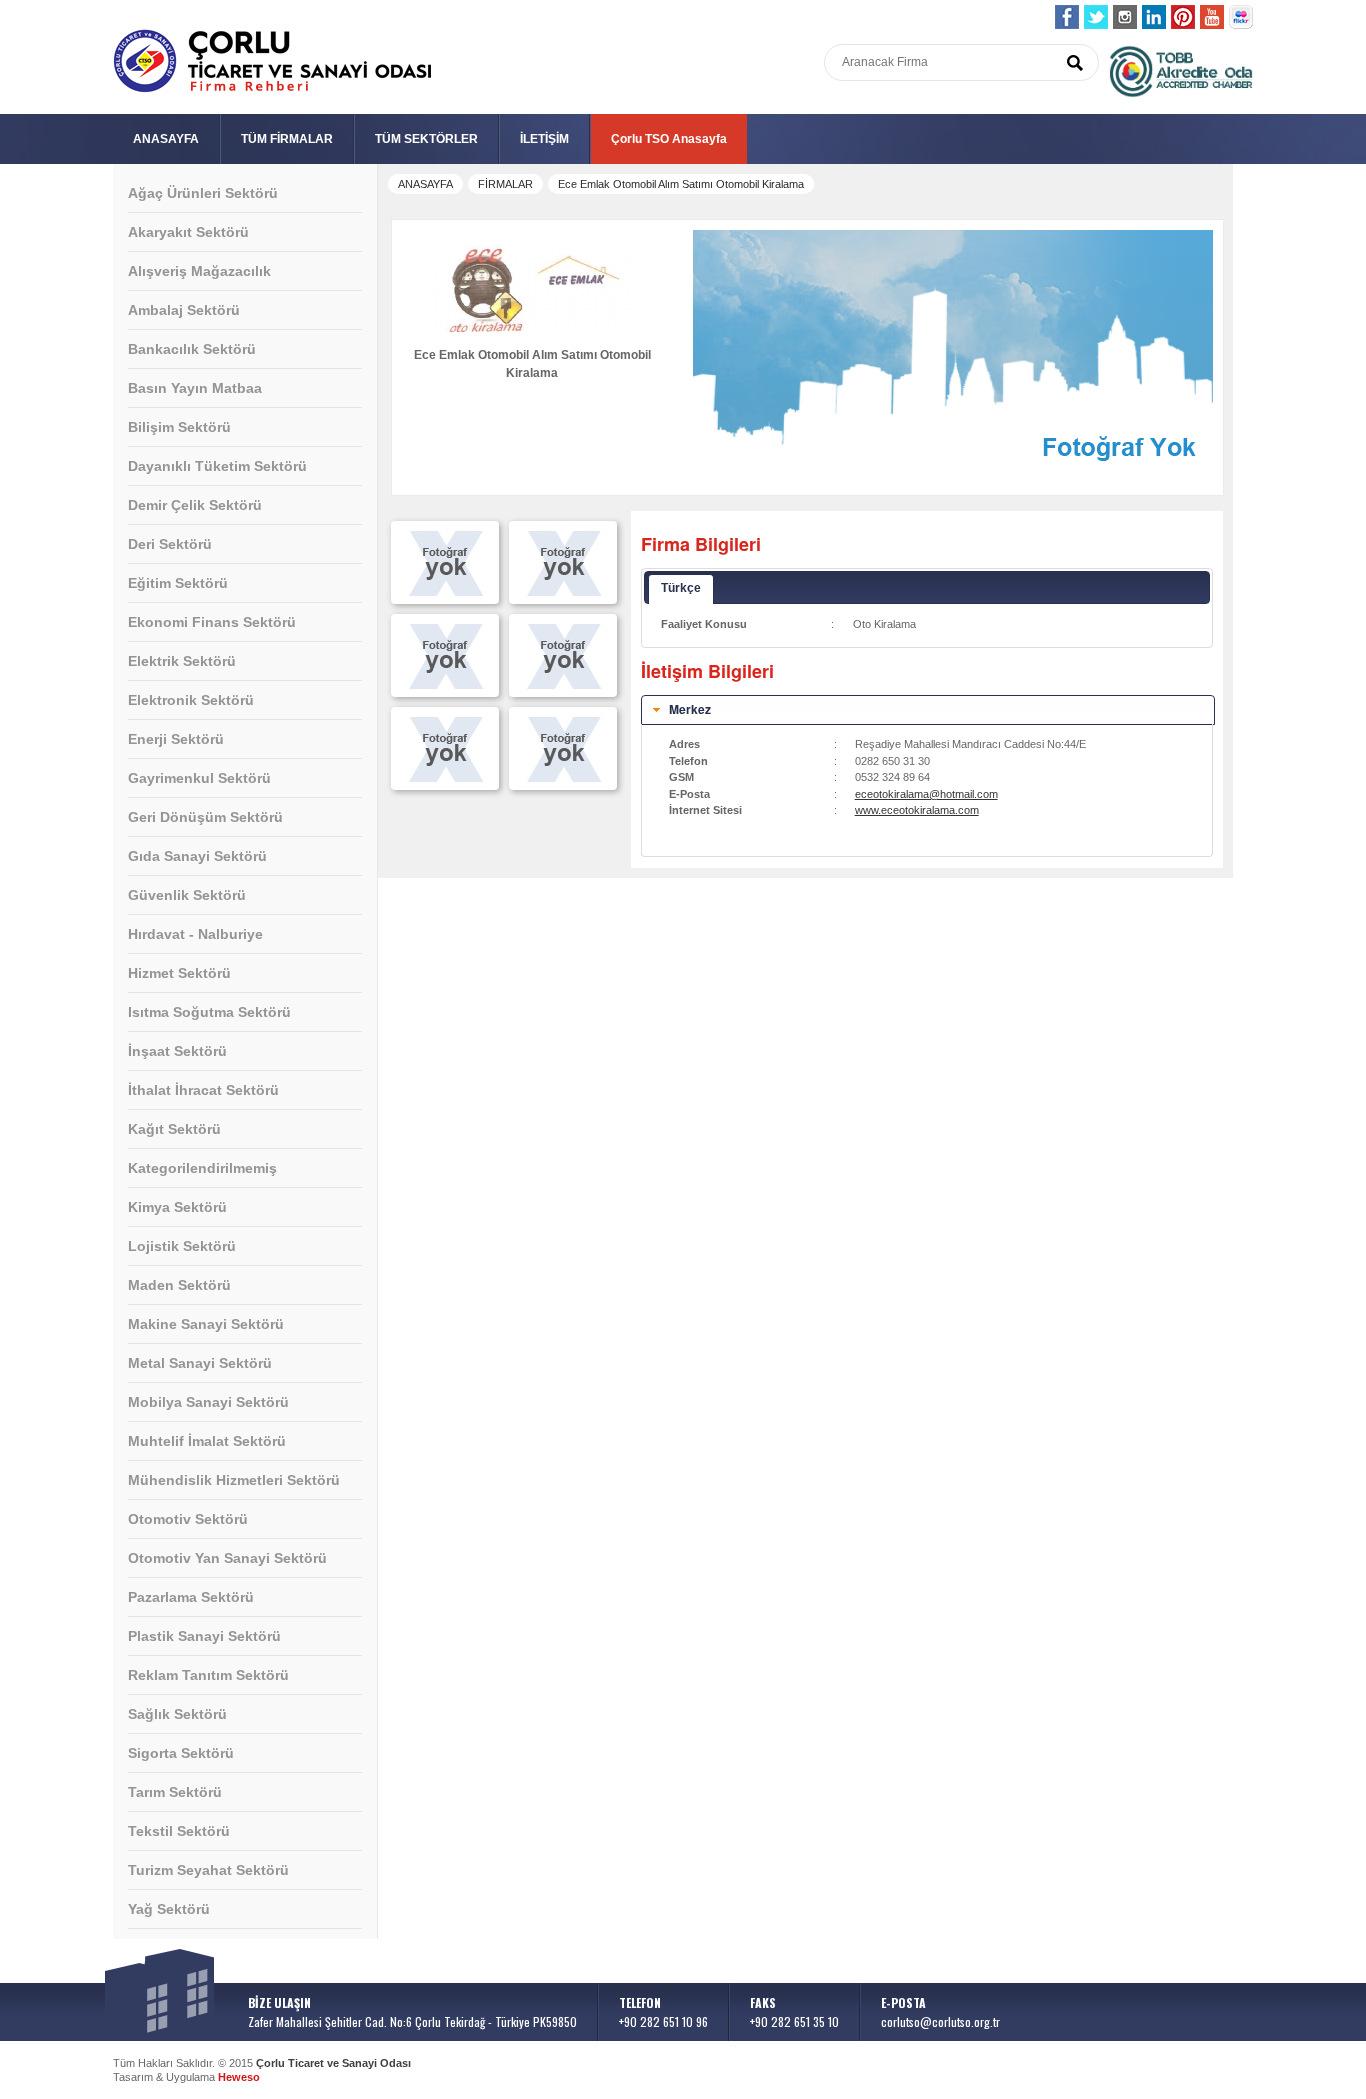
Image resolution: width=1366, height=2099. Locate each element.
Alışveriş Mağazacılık (199, 271)
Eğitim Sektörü (178, 583)
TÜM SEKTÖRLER (426, 139)
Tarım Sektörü (175, 1792)
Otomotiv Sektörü (188, 1519)
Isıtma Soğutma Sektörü (209, 1012)
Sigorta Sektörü (181, 1753)
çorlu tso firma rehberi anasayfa (272, 61)
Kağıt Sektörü (174, 1129)
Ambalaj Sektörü (184, 310)
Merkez (690, 709)
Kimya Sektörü (177, 1207)
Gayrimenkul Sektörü (199, 778)
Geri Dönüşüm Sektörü (205, 817)
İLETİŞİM (544, 139)
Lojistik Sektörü (182, 1246)
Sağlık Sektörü (177, 1714)
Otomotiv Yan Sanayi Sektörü (227, 1558)
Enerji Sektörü (176, 739)
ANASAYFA (166, 139)
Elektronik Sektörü (191, 700)
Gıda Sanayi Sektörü (197, 856)
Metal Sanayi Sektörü (200, 1363)
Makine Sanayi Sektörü (206, 1324)
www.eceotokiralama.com (917, 810)
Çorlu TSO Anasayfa (669, 139)
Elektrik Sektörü (182, 661)
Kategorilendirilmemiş (202, 1168)
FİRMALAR (505, 184)
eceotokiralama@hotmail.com (926, 794)
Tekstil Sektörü (179, 1831)
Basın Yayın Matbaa (195, 388)
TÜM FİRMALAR (287, 139)
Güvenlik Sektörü (187, 895)
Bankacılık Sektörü (192, 349)
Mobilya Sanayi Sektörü (208, 1402)
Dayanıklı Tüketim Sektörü (217, 466)
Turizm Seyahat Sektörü (208, 1870)
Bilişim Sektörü (179, 427)
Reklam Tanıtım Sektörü (208, 1675)
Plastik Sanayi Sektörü (204, 1636)
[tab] (928, 710)
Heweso (239, 2077)
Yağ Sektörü (169, 1909)
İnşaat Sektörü (177, 1051)
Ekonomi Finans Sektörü (212, 622)
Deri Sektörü (170, 544)
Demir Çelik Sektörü (195, 505)
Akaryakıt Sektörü (188, 232)
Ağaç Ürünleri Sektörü (203, 193)
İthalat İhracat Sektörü (203, 1090)
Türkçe (681, 588)
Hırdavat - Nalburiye (195, 934)
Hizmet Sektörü (179, 973)
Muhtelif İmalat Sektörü (207, 1441)
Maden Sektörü (179, 1285)
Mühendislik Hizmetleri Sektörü (234, 1480)
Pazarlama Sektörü (191, 1597)
